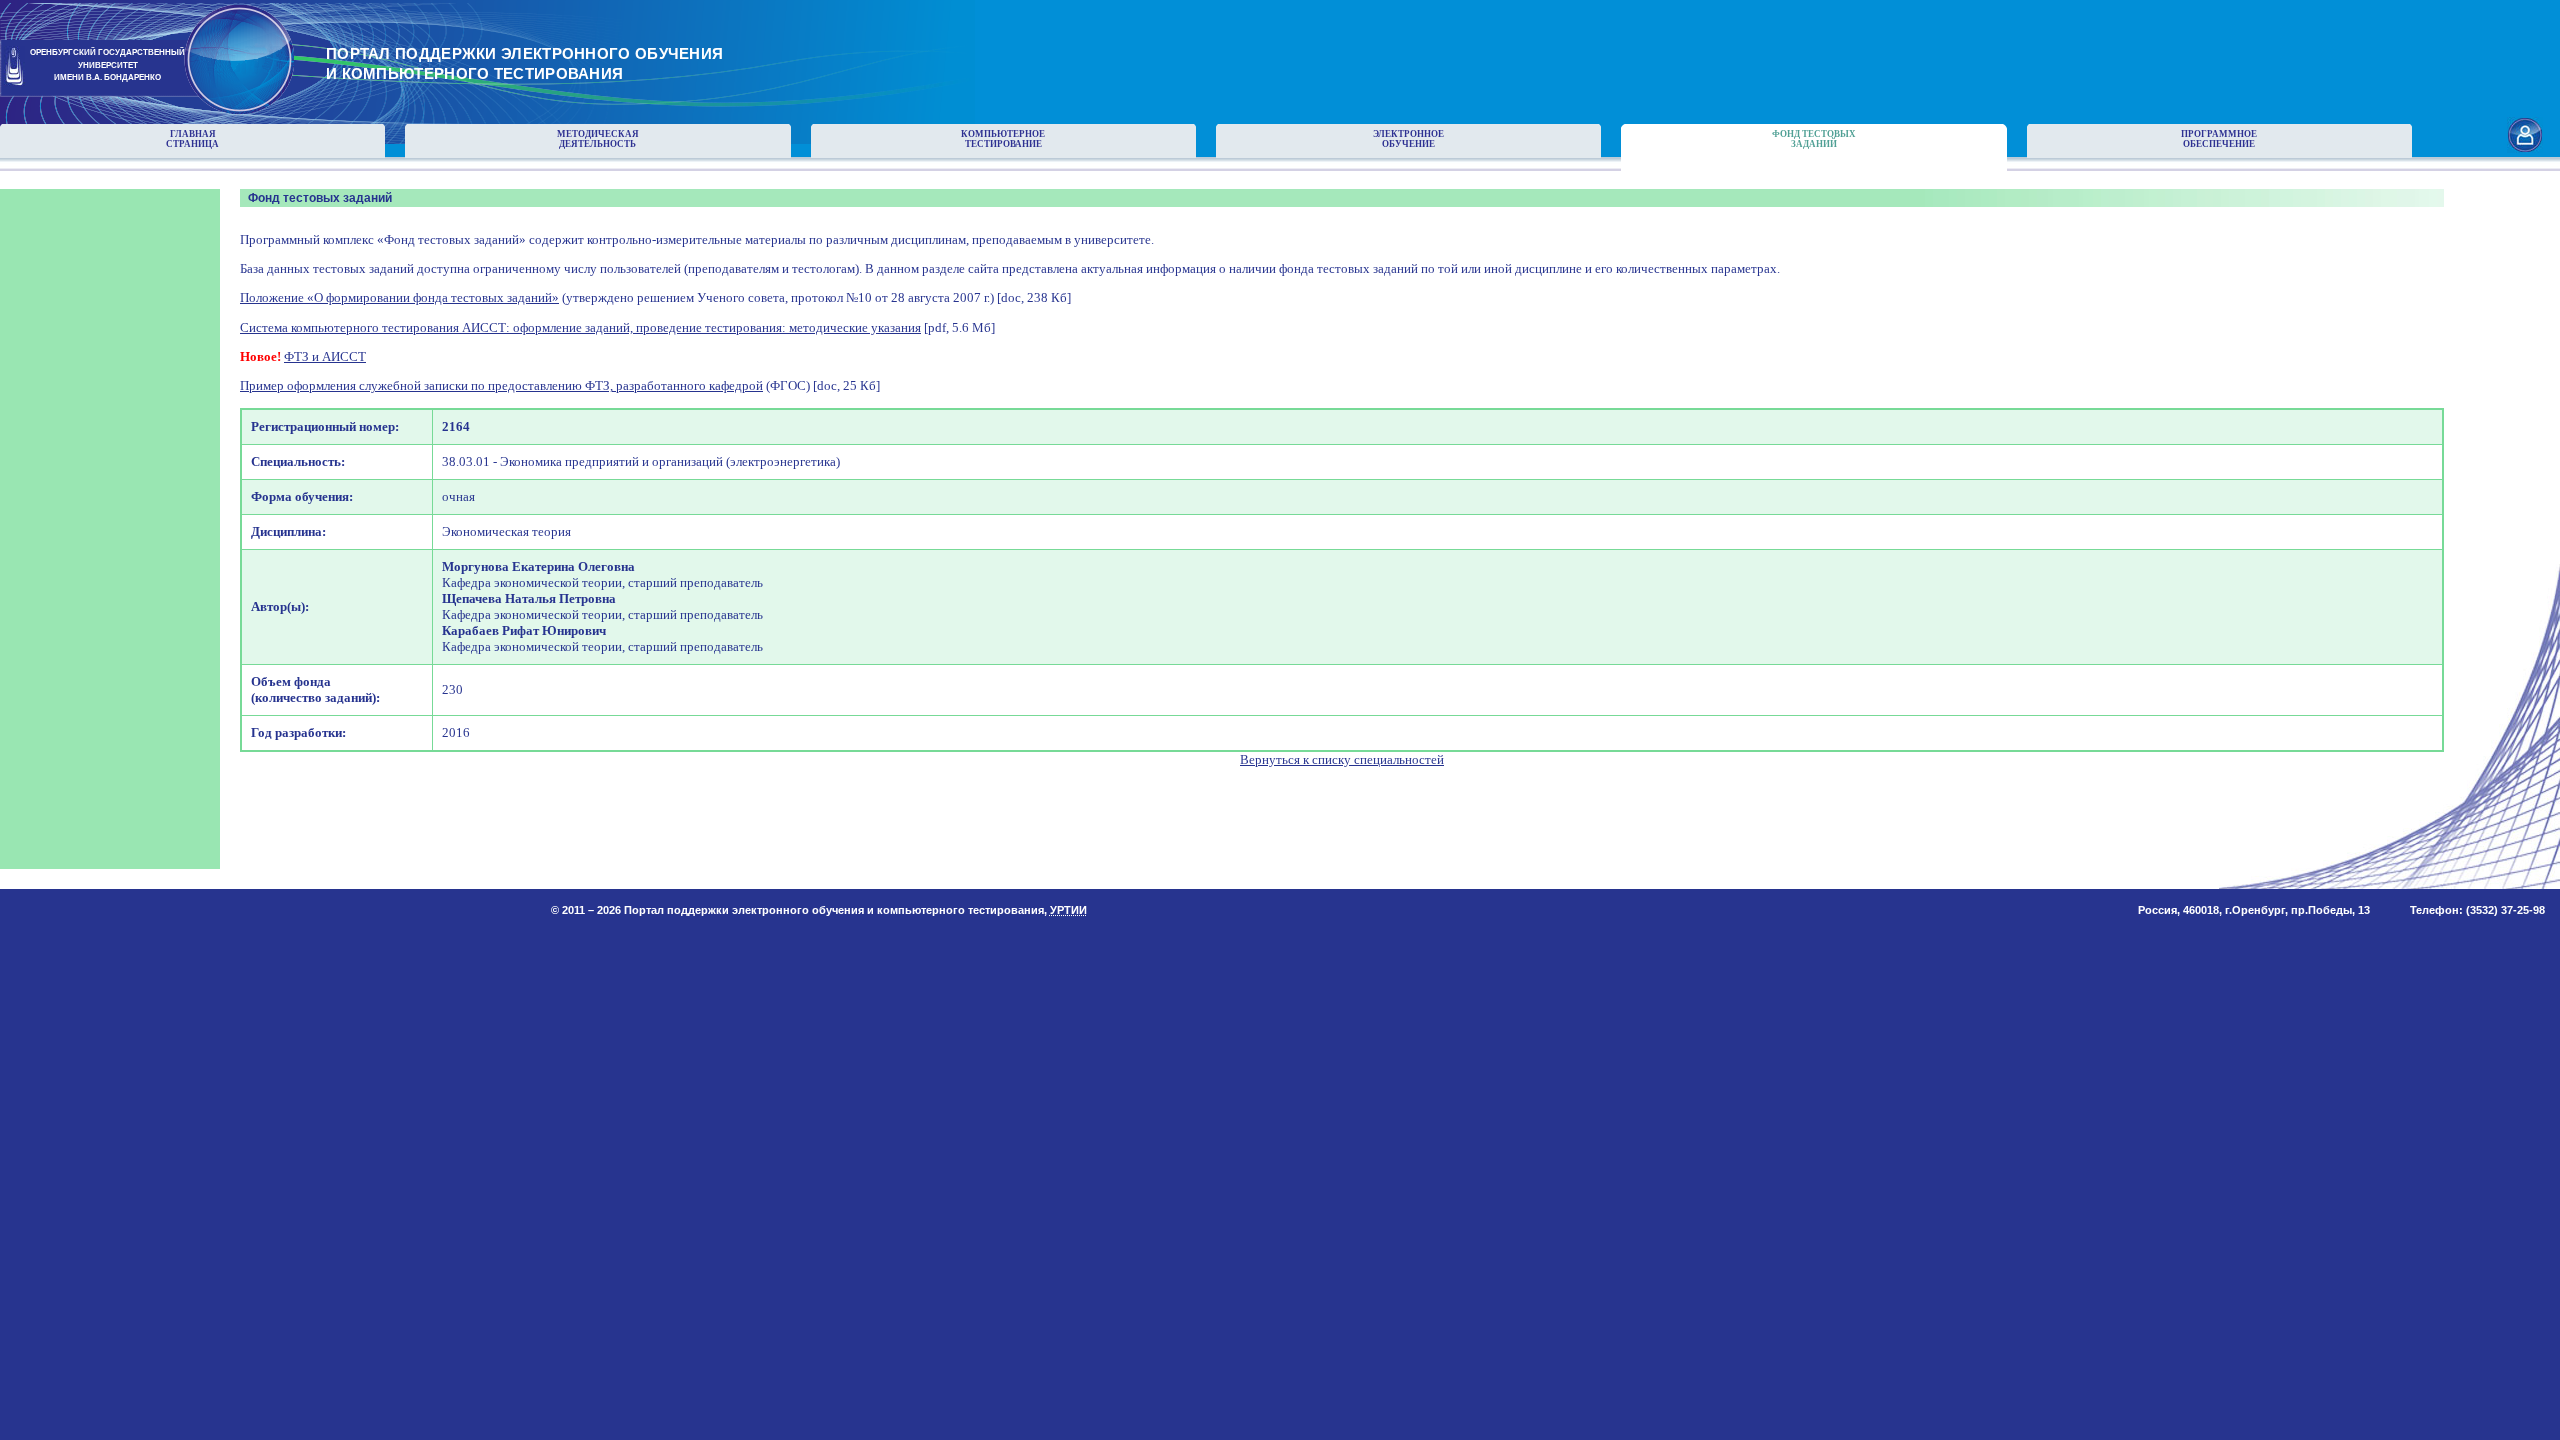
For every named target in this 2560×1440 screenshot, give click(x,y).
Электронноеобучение (1408, 139)
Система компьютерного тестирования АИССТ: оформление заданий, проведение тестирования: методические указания (580, 327)
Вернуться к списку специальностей (1342, 759)
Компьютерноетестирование (1003, 139)
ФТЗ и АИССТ (325, 356)
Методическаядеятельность (598, 139)
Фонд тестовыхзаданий (1814, 139)
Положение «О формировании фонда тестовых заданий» (399, 297)
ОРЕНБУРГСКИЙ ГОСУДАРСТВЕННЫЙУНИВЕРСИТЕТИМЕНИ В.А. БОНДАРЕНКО (107, 65)
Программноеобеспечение (2219, 139)
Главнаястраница (192, 139)
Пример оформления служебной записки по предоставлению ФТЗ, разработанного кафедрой (501, 385)
